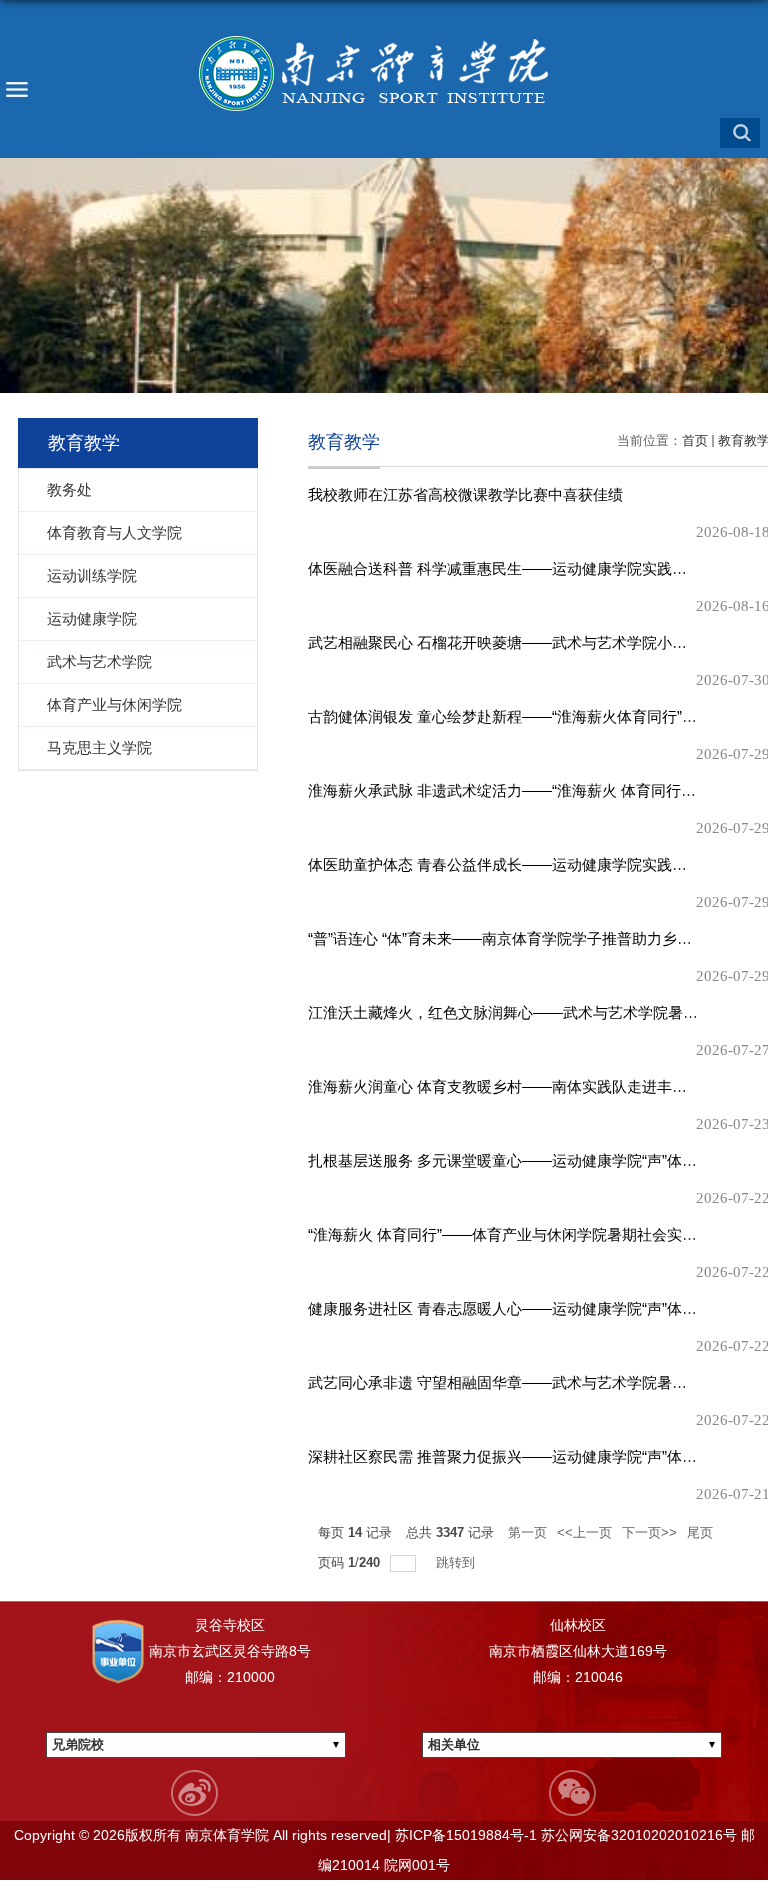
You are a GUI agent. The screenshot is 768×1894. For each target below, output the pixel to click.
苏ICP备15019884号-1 (464, 1835)
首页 (695, 440)
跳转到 (457, 1562)
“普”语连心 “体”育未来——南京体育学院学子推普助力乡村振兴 (515, 938)
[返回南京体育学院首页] (384, 74)
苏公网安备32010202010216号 (637, 1835)
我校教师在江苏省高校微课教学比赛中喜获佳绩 (465, 494)
